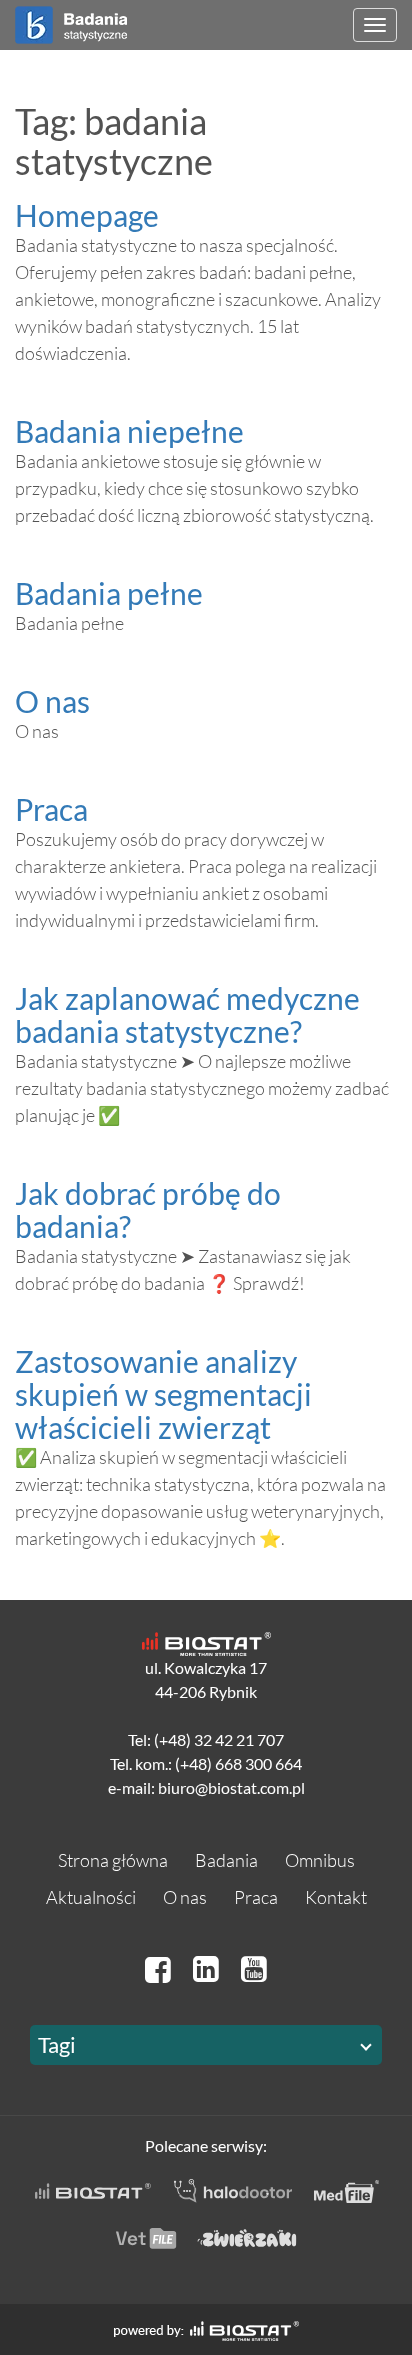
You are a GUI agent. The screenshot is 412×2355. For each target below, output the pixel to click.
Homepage (87, 215)
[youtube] (254, 1968)
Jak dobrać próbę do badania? (148, 1209)
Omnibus (320, 1860)
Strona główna (113, 1860)
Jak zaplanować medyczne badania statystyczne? (187, 1014)
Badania (226, 1860)
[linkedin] (209, 1968)
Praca (51, 809)
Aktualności (91, 1897)
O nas (52, 701)
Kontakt (336, 1897)
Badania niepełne (129, 431)
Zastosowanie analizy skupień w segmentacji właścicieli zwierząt (163, 1394)
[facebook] (161, 1968)
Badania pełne (109, 593)
